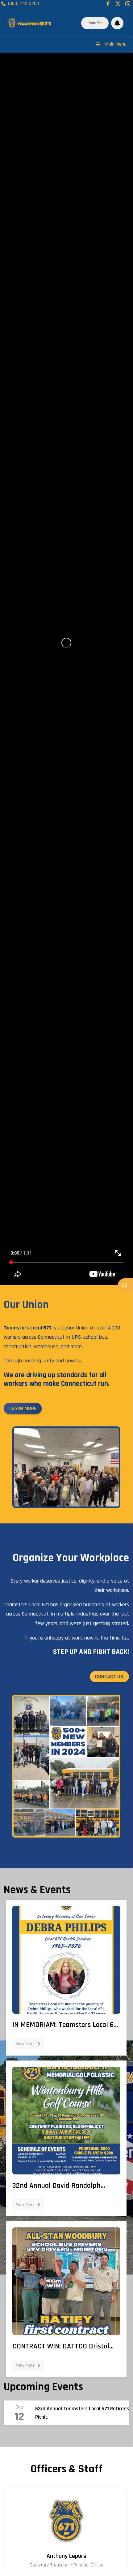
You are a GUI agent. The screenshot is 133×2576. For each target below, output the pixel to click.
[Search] (125, 1285)
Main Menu (116, 44)
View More (25, 2044)
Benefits (95, 23)
